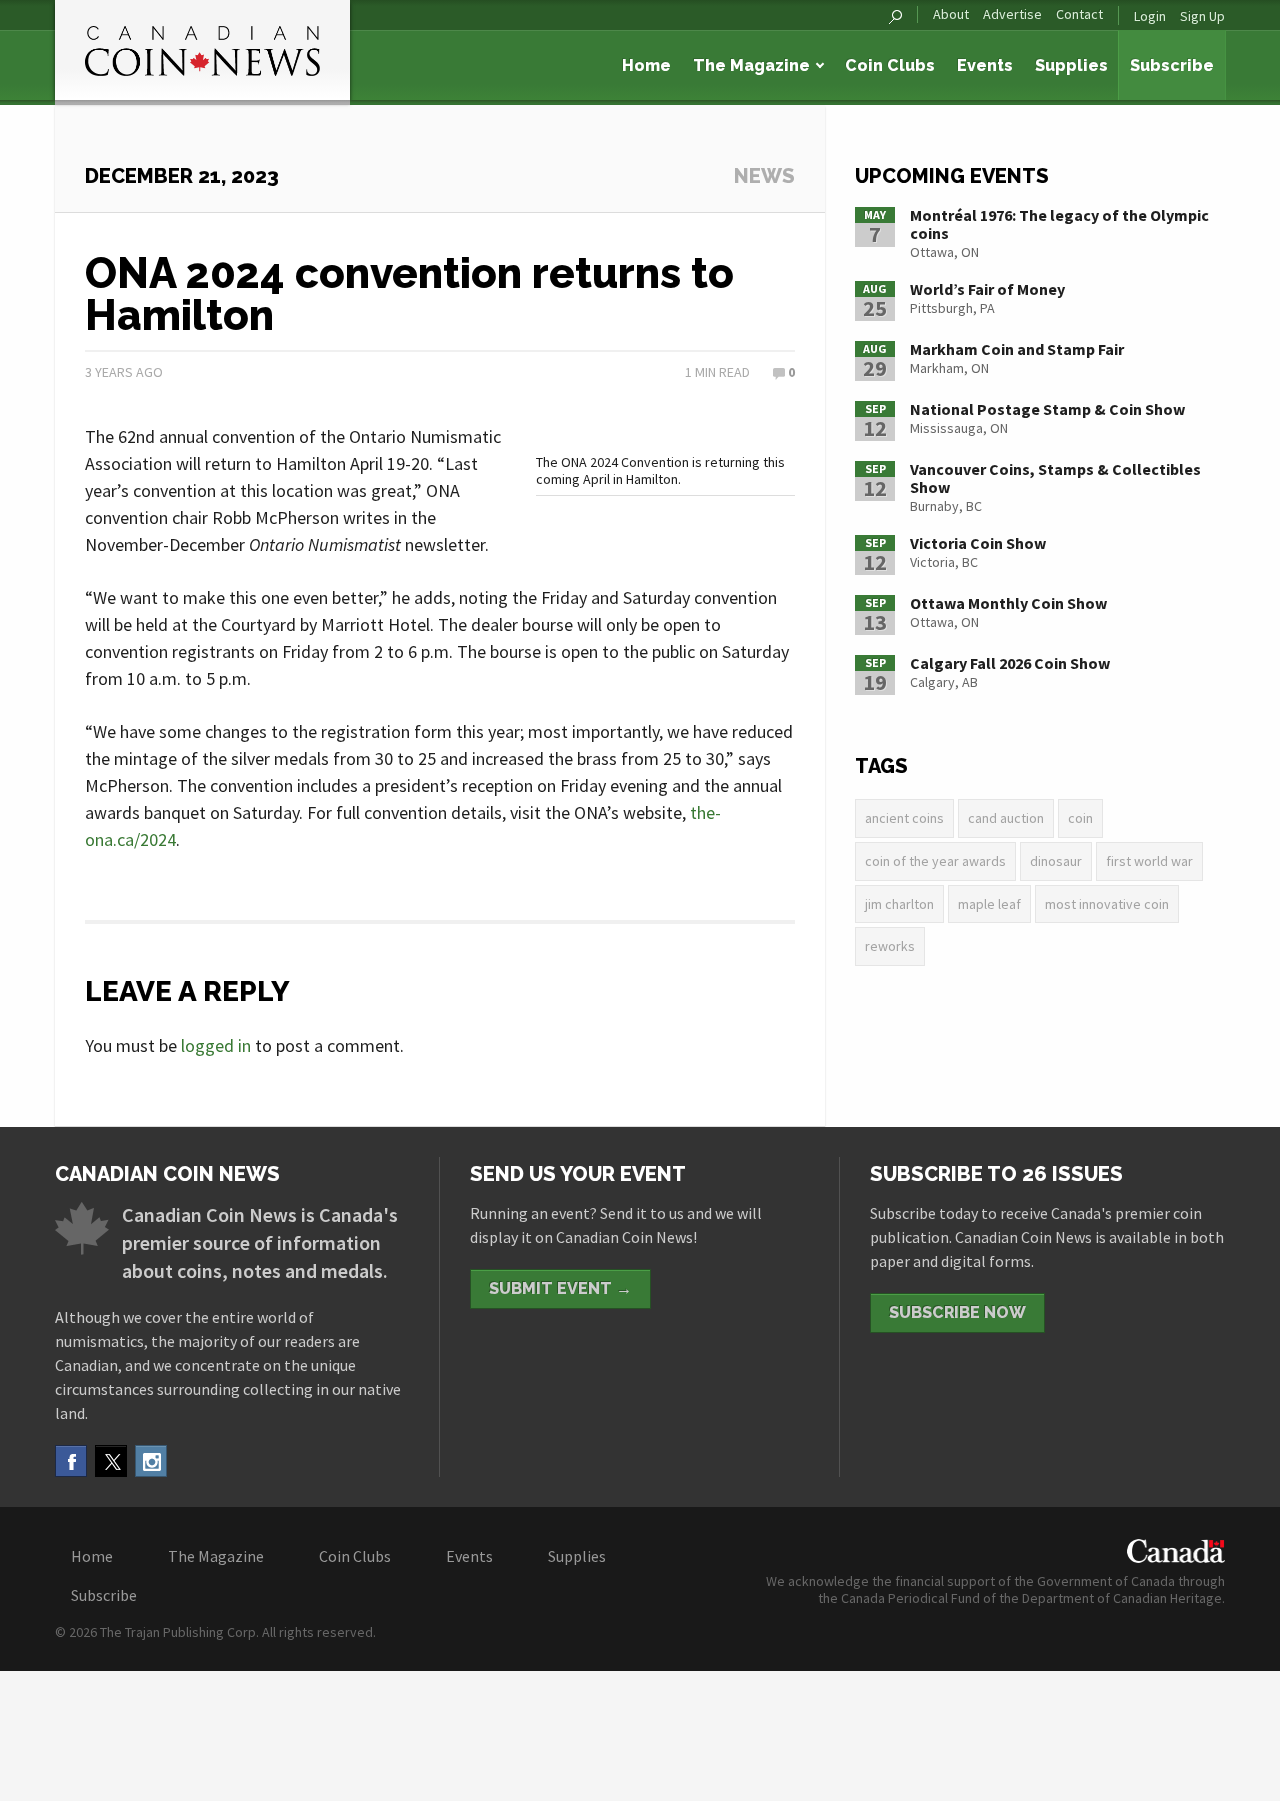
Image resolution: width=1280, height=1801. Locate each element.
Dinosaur (1056, 861)
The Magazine (751, 65)
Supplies (1071, 65)
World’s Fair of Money (987, 289)
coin (1080, 818)
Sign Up (1202, 16)
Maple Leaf (989, 904)
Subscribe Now (957, 1312)
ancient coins (904, 818)
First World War (1149, 861)
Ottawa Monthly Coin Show (1008, 603)
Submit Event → (560, 1288)
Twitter (111, 1461)
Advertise (1012, 14)
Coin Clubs (890, 65)
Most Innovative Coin (1107, 904)
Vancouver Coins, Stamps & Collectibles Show (1055, 478)
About (951, 14)
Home (646, 65)
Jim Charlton (899, 904)
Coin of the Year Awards (935, 861)
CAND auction (1006, 818)
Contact (1079, 14)
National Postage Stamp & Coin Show (1047, 409)
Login (1150, 16)
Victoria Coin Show (978, 543)
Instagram (151, 1461)
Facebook (71, 1461)
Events (985, 65)
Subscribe (1172, 65)
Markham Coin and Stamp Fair (1017, 349)
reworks (890, 946)
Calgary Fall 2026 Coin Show (1010, 663)
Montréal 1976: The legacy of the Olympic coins (1059, 224)
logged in (216, 1045)
